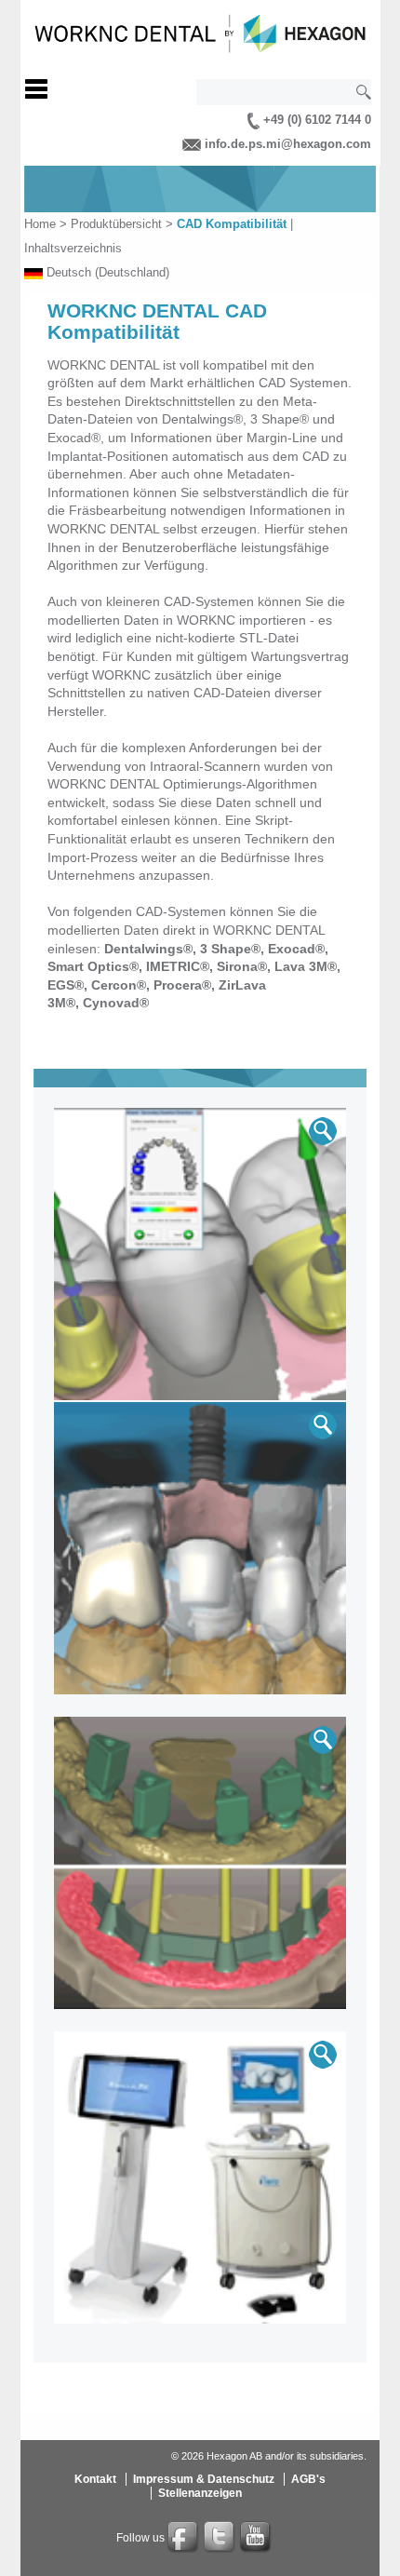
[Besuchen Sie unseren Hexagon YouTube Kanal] (257, 2538)
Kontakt (95, 2479)
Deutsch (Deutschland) (108, 272)
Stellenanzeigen (200, 2493)
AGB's (308, 2479)
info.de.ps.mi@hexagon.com (286, 144)
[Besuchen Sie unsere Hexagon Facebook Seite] (184, 2538)
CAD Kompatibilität (232, 224)
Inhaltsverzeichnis (73, 248)
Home (40, 224)
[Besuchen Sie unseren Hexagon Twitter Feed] (220, 2538)
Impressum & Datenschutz (204, 2479)
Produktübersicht (116, 224)
